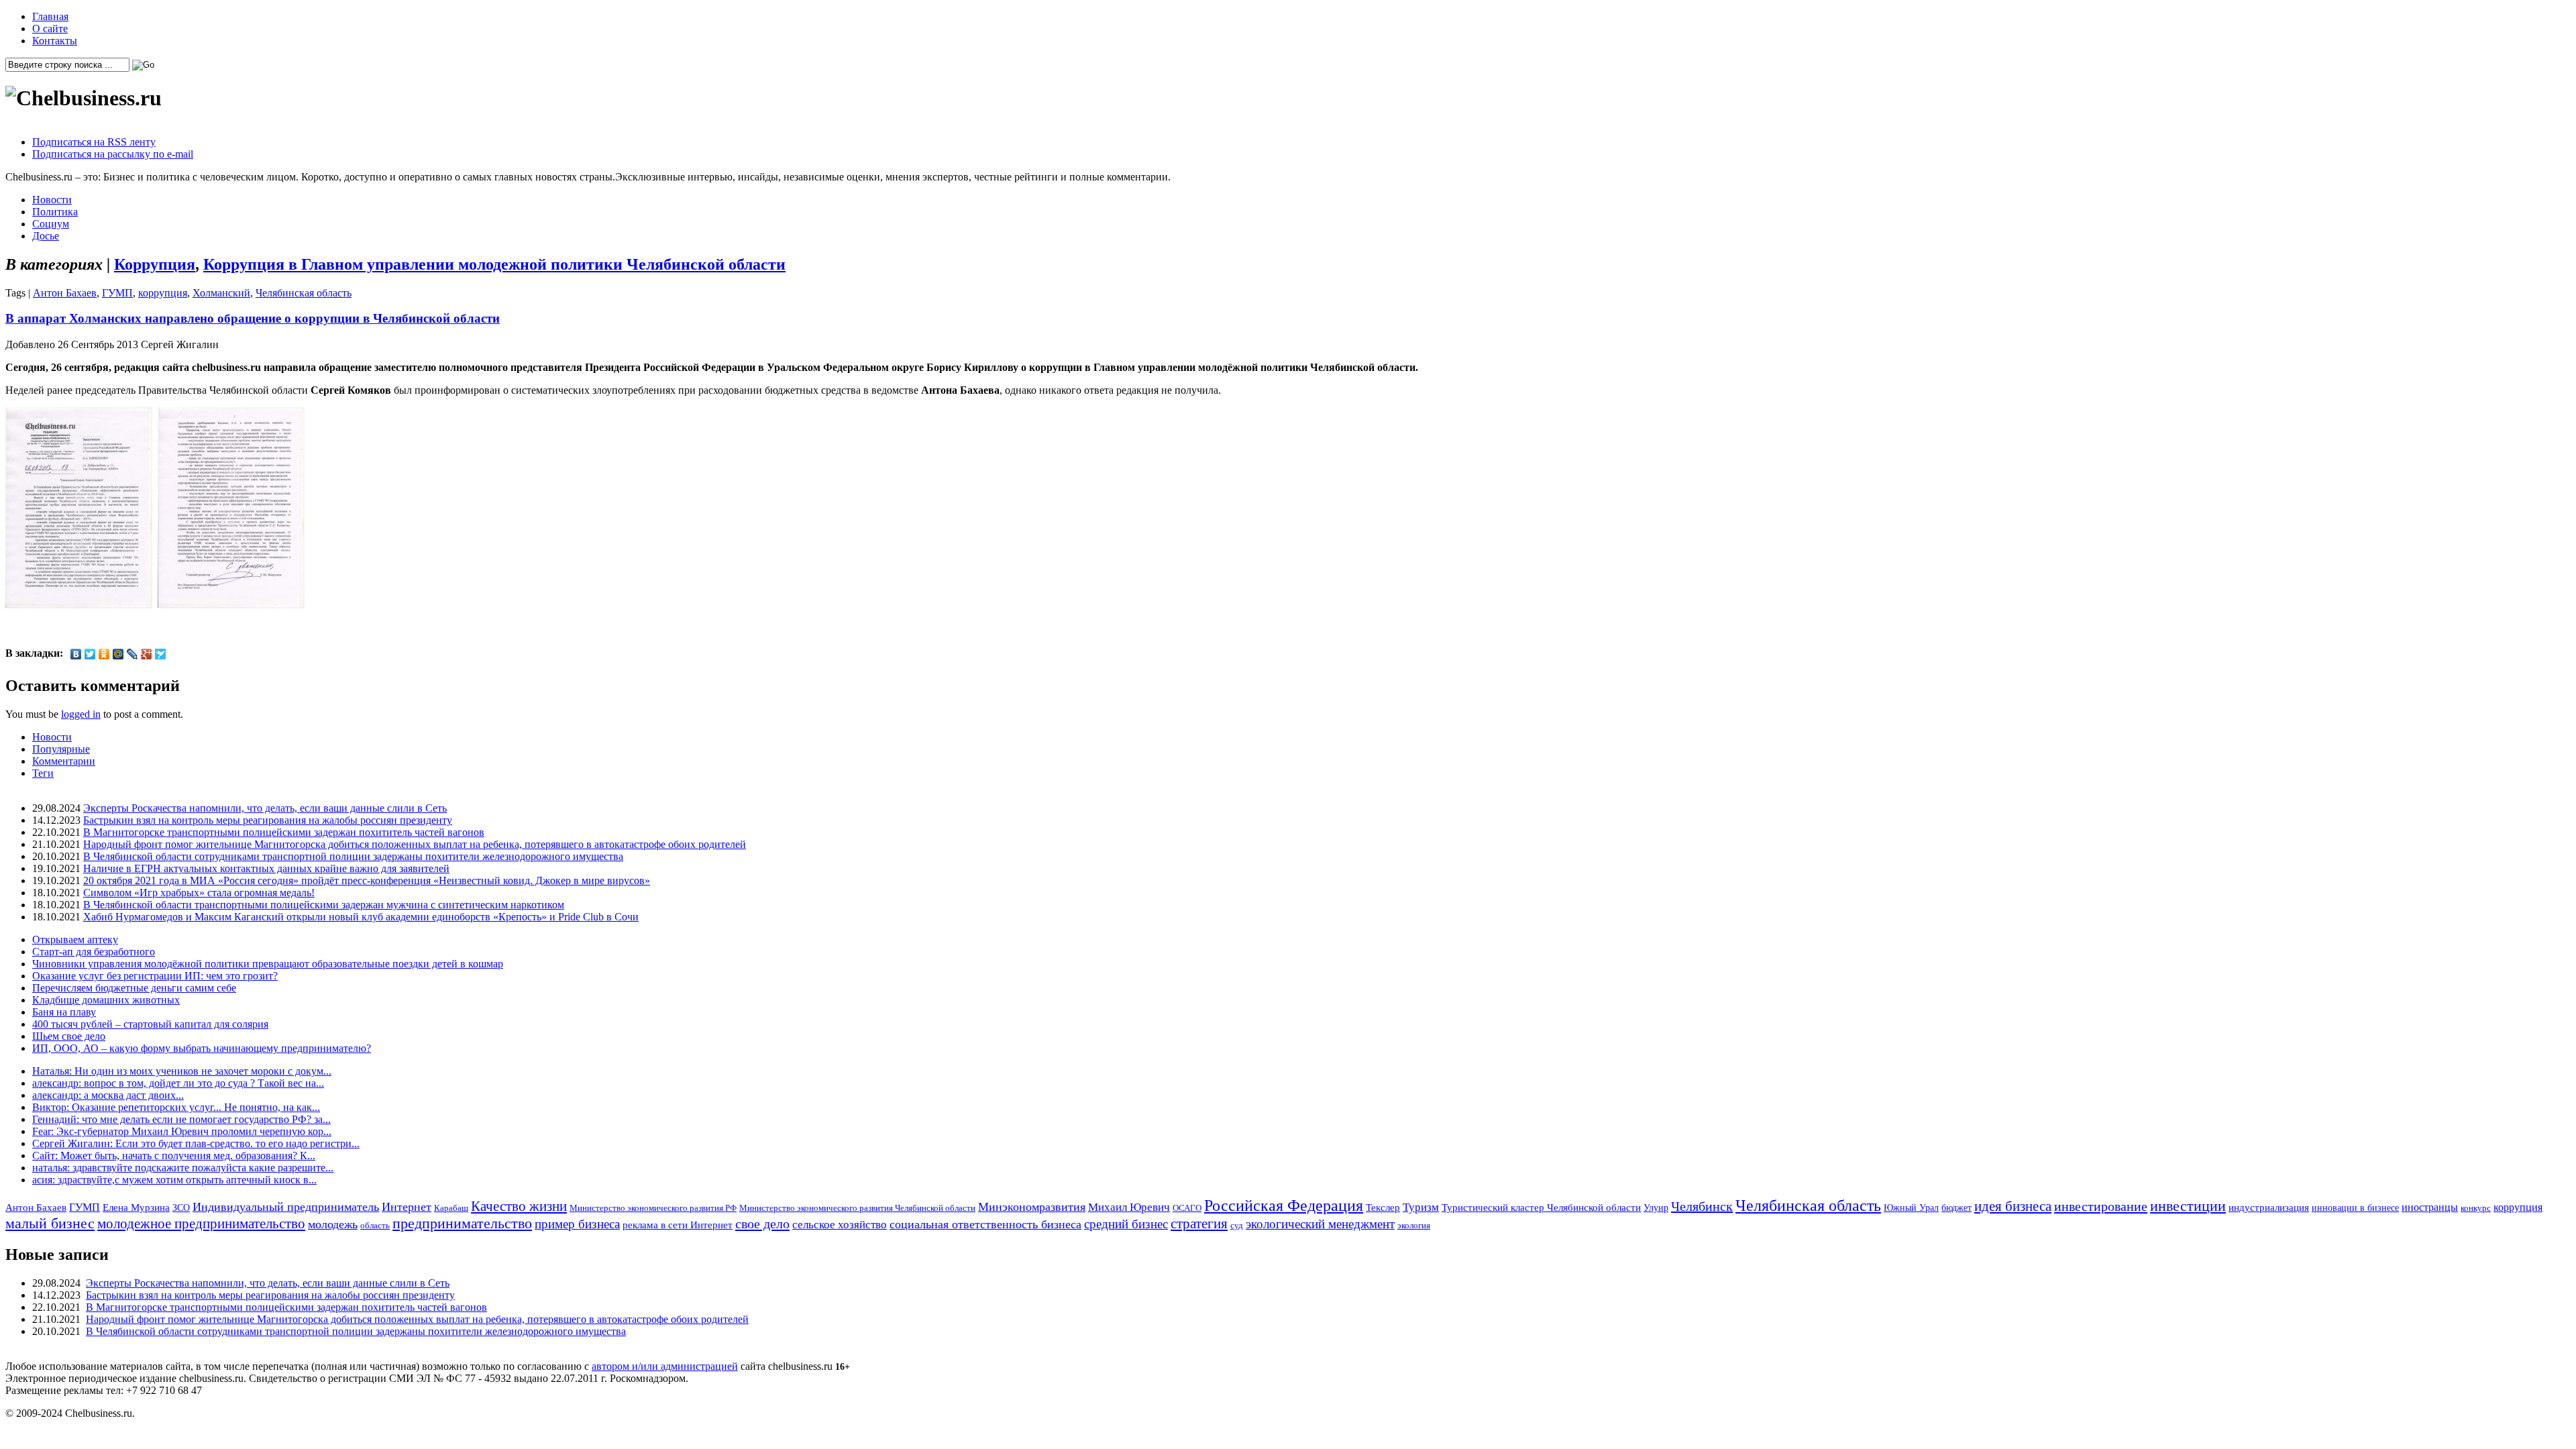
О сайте (50, 29)
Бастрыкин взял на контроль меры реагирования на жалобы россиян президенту (268, 820)
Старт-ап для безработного (94, 952)
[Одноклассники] (104, 654)
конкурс (2476, 1208)
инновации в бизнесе (2355, 1207)
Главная (50, 16)
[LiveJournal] (132, 654)
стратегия (1199, 1224)
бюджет (1956, 1207)
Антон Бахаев (65, 293)
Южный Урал (1911, 1207)
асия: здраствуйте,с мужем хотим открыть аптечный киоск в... (174, 1180)
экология (1414, 1225)
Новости (52, 200)
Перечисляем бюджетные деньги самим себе (134, 988)
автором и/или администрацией (665, 1366)
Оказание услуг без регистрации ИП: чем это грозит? (155, 976)
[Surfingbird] (161, 654)
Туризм (1421, 1207)
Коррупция (155, 264)
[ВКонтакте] (76, 654)
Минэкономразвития (1032, 1207)
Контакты (55, 41)
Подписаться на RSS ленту (94, 142)
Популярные (61, 749)
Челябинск (1702, 1206)
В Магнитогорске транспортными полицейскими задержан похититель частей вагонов (284, 832)
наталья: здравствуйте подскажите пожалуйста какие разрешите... (183, 1168)
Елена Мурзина (136, 1207)
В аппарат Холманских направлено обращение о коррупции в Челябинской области (253, 318)
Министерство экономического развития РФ (653, 1208)
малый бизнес (50, 1223)
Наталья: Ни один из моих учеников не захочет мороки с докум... (182, 1071)
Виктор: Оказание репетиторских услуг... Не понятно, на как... (176, 1107)
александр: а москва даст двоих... (108, 1095)
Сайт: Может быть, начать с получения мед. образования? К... (174, 1156)
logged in (81, 714)
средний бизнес (1126, 1224)
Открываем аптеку (75, 940)
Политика (55, 212)
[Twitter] (90, 654)
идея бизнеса (2013, 1206)
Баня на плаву (64, 1012)
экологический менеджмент (1320, 1224)
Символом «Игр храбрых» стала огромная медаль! (199, 893)
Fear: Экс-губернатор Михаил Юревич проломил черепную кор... (182, 1131)
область (375, 1225)
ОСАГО (1187, 1208)
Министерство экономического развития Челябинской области (857, 1208)
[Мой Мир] (118, 654)
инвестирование (2101, 1206)
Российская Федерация (1284, 1205)
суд (1237, 1225)
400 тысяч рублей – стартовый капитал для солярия (150, 1024)
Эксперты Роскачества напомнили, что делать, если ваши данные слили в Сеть (265, 808)
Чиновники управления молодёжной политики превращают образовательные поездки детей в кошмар (268, 964)
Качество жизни (519, 1206)
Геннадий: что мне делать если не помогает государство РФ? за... (181, 1119)
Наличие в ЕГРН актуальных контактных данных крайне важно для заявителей (266, 868)
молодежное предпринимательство (201, 1224)
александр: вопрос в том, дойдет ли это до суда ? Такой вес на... (178, 1083)
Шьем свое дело (69, 1036)
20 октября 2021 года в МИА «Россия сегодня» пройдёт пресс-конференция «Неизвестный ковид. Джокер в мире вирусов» (367, 880)
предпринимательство (462, 1223)
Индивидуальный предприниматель (286, 1207)
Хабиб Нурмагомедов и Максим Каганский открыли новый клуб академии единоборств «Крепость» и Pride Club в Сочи (361, 917)
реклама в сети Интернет (678, 1225)
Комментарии (64, 761)
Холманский (221, 293)
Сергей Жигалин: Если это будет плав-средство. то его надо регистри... (196, 1143)
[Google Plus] (147, 654)
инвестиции (2188, 1206)
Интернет (407, 1207)
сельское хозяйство (840, 1225)
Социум (51, 224)
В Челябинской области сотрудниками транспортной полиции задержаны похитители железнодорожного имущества (353, 856)
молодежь (333, 1224)
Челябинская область (304, 293)
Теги (43, 773)
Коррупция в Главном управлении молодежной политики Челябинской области (494, 264)
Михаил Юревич (1129, 1207)
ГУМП (117, 293)
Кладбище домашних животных (106, 1000)
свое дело (762, 1224)
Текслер (1383, 1207)
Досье (46, 236)
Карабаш (451, 1208)
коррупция (163, 293)
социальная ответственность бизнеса (985, 1224)
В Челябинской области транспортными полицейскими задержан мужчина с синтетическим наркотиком (324, 905)
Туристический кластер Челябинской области (1541, 1207)
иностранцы (2430, 1207)
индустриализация (2269, 1207)
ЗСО (181, 1207)
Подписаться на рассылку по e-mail (113, 154)
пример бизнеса (577, 1224)
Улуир (1656, 1207)
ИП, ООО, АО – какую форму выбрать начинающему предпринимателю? (202, 1048)
